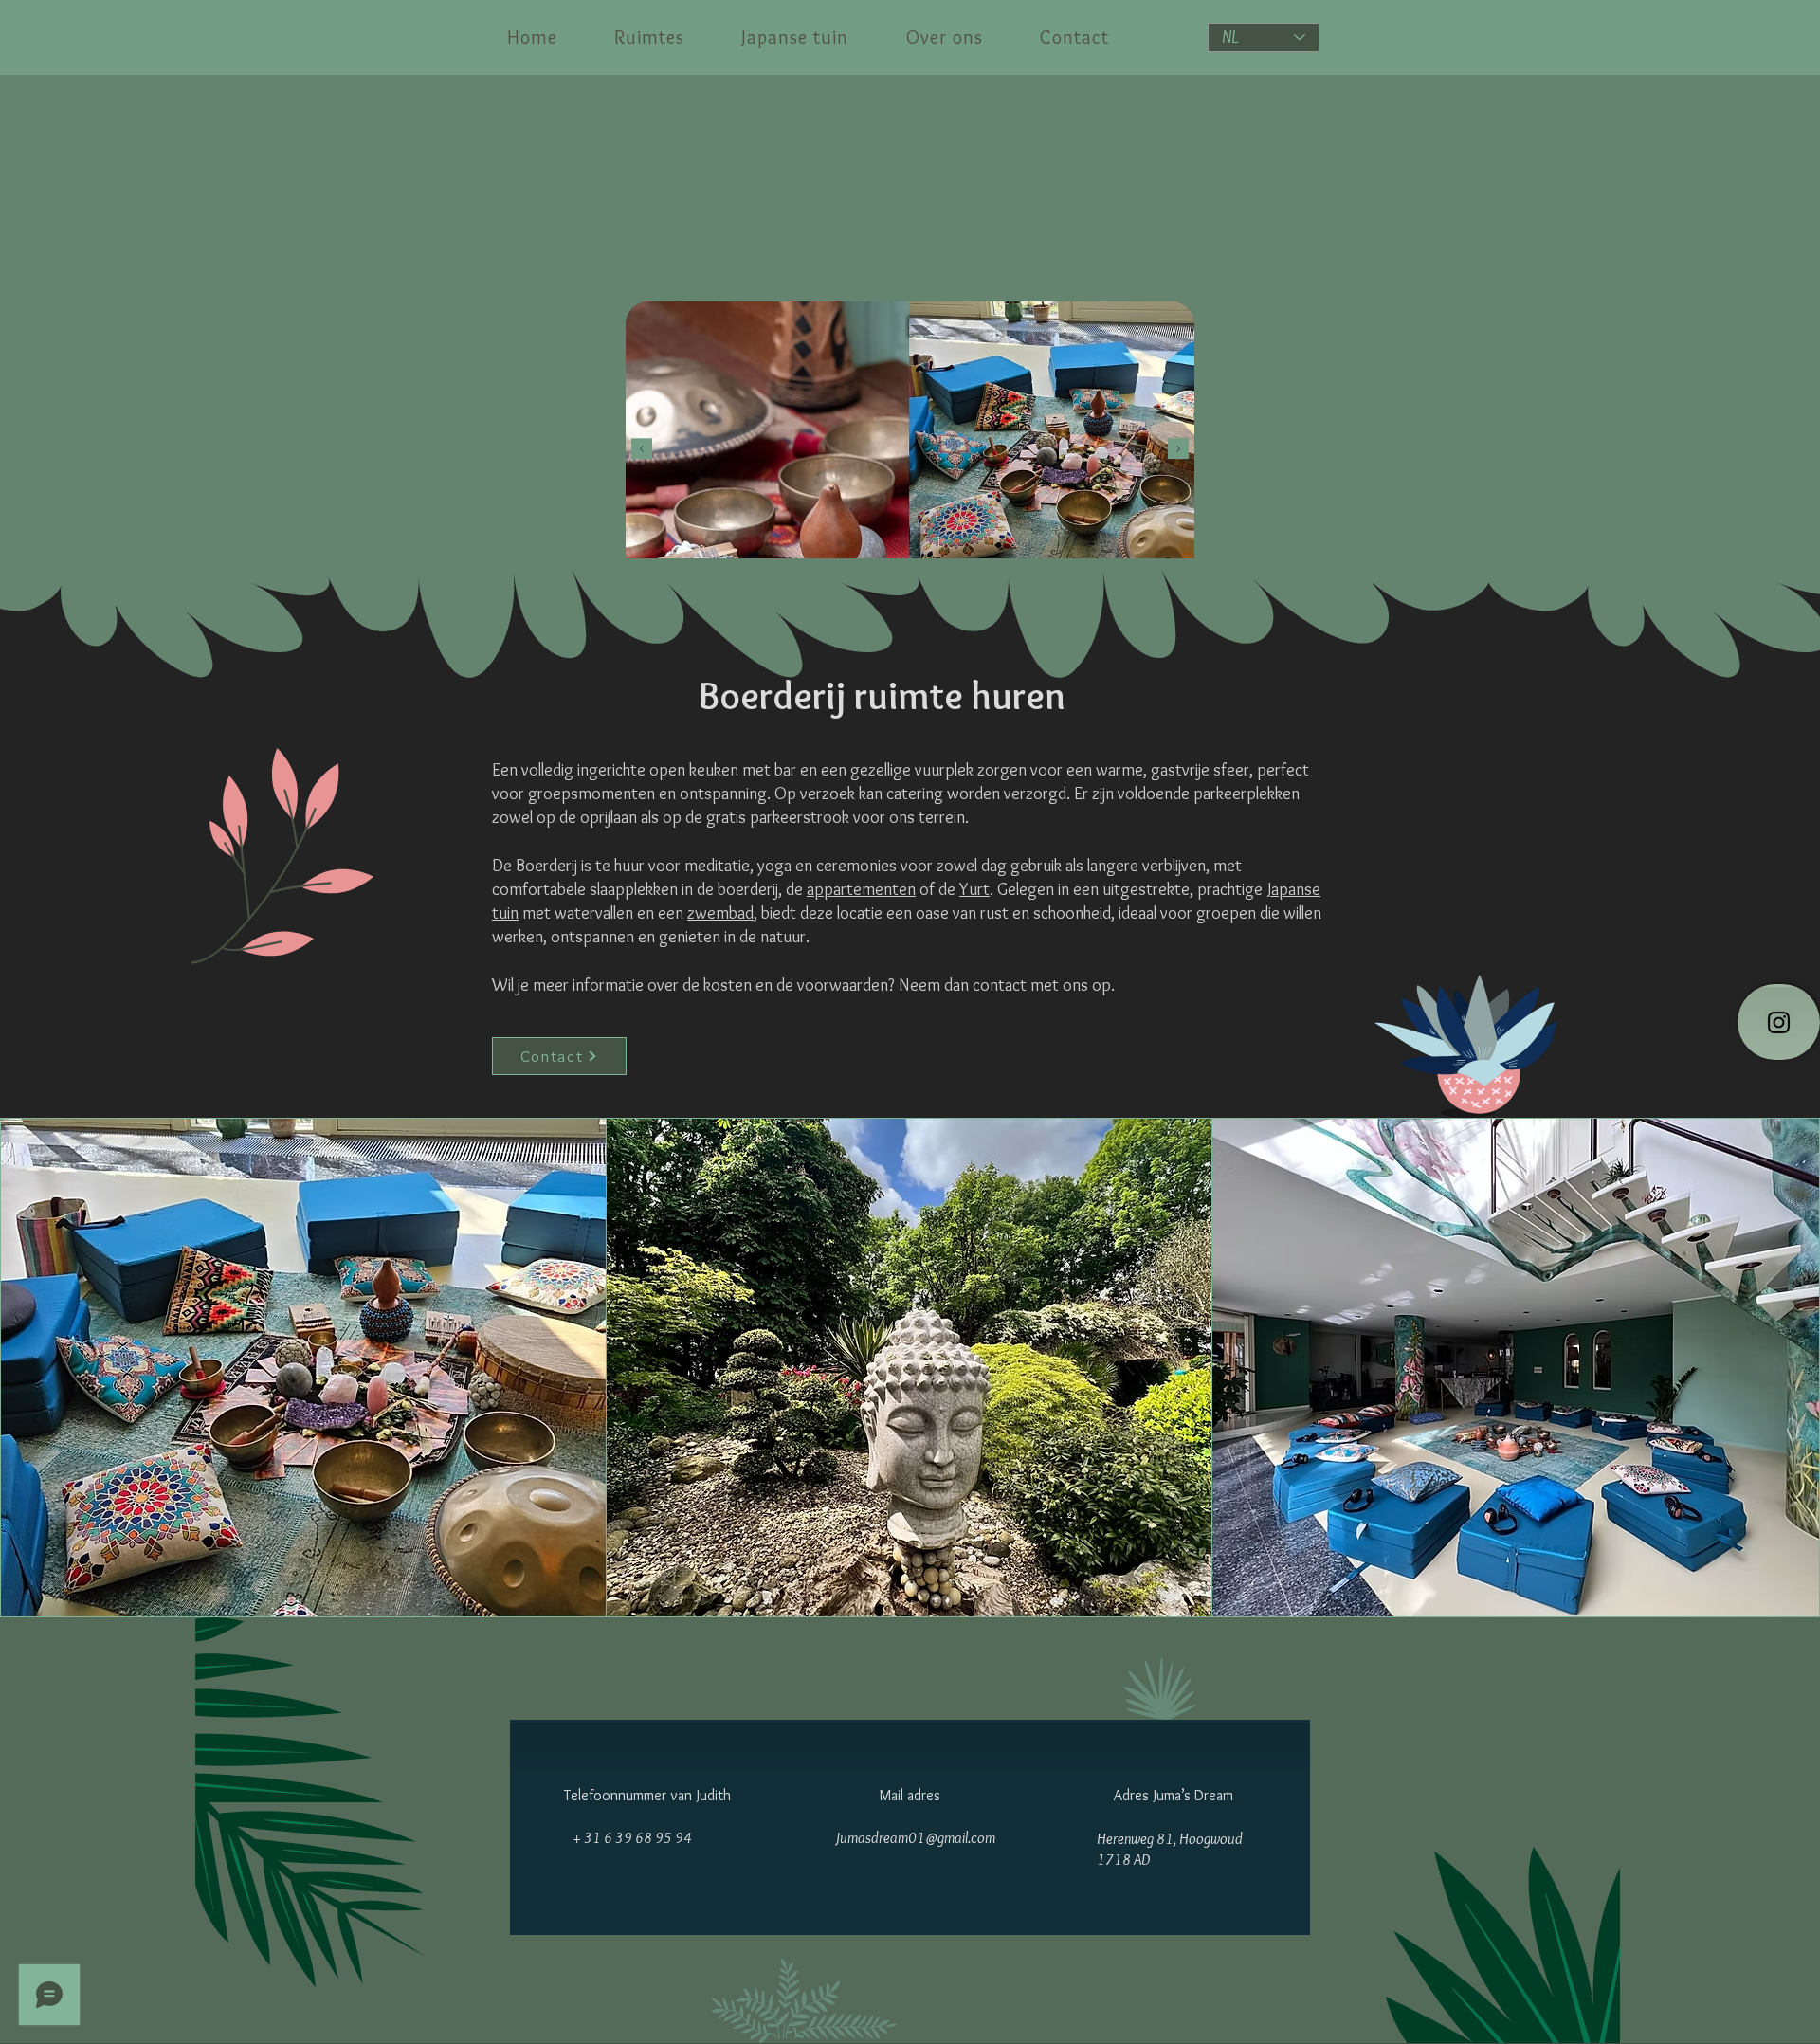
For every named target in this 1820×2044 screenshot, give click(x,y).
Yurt (974, 889)
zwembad (720, 913)
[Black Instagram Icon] (1779, 1022)
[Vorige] (642, 449)
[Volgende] (1178, 449)
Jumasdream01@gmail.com (915, 1838)
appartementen (861, 889)
